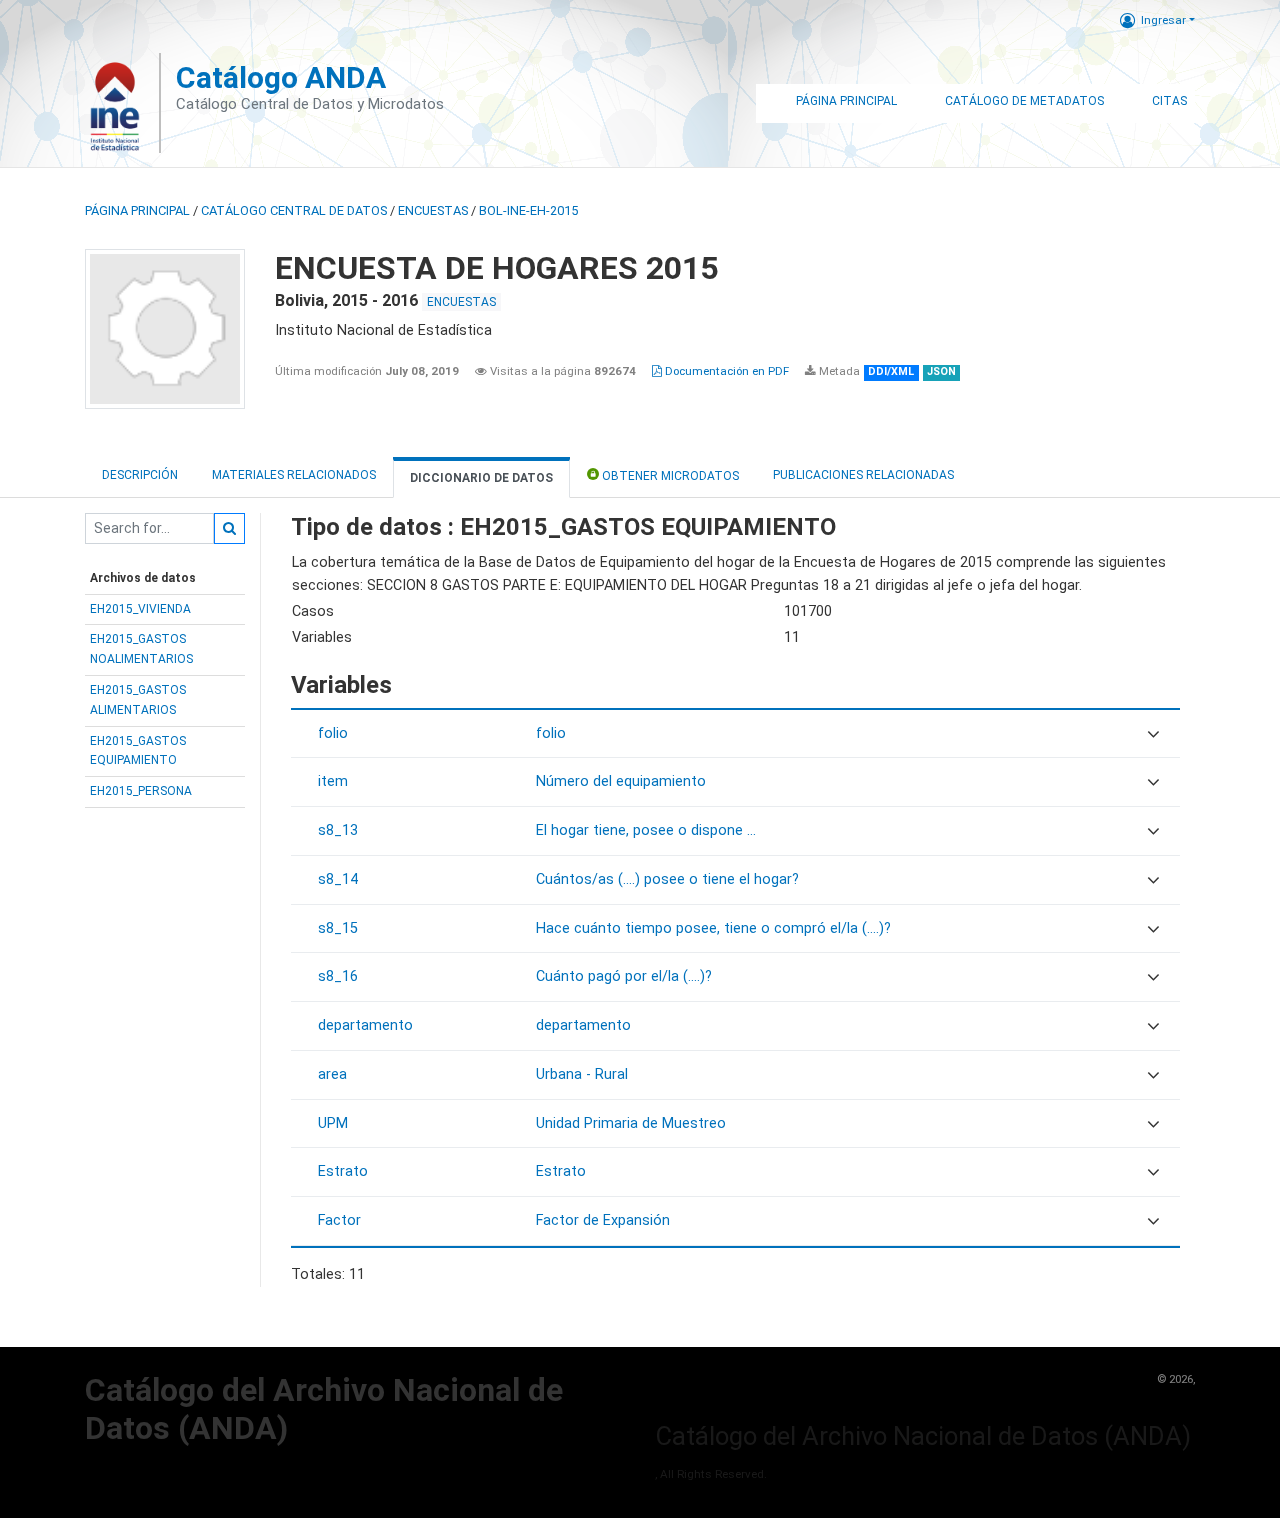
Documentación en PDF (725, 371)
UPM (333, 1123)
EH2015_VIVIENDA (140, 609)
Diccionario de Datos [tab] (481, 478)
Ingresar (1163, 20)
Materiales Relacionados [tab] (294, 475)
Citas (1169, 101)
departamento (365, 1025)
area (332, 1074)
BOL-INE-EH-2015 (528, 210)
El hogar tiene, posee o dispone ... (646, 830)
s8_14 (338, 879)
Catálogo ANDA (281, 77)
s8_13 (338, 830)
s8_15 (338, 928)
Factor (339, 1220)
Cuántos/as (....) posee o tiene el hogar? (667, 879)
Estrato (343, 1171)
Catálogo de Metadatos (1024, 101)
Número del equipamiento (621, 781)
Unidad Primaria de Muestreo (631, 1123)
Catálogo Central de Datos (294, 210)
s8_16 (338, 976)
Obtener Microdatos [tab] (669, 476)
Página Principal (846, 101)
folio (333, 733)
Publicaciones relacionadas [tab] (863, 475)
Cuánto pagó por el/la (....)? (624, 976)
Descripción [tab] (140, 475)
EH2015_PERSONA (141, 791)
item (333, 781)
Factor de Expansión (603, 1220)
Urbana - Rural (582, 1074)
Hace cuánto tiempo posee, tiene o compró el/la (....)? (713, 928)
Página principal (137, 210)
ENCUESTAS (433, 210)
